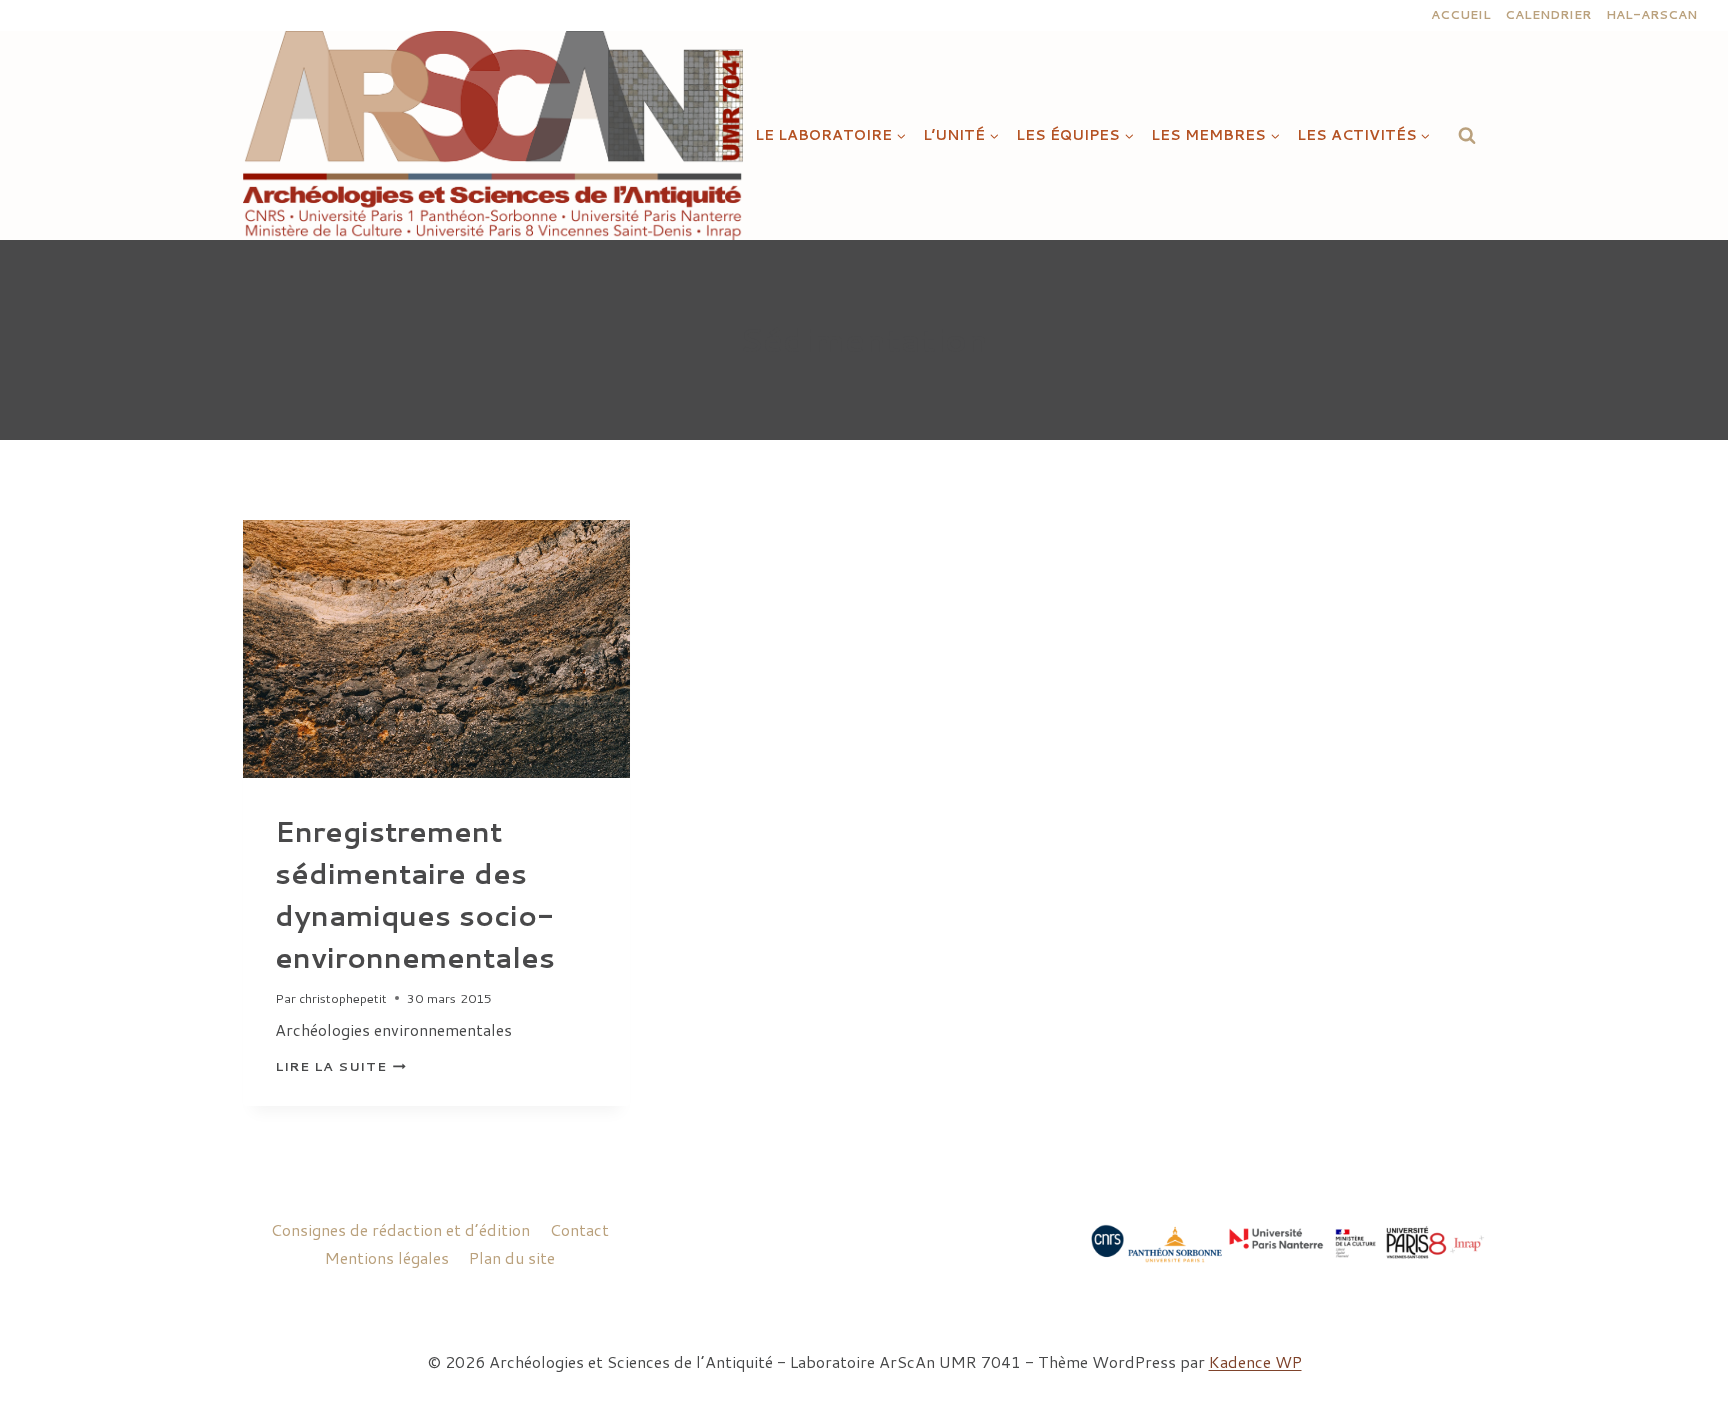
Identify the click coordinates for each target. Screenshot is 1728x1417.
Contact (579, 1229)
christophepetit (343, 998)
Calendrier (1548, 14)
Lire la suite (340, 1066)
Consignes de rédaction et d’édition (400, 1229)
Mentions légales (387, 1257)
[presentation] (436, 649)
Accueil (1461, 14)
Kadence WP (1255, 1361)
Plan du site (512, 1257)
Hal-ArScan (1651, 14)
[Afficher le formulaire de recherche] (1467, 135)
